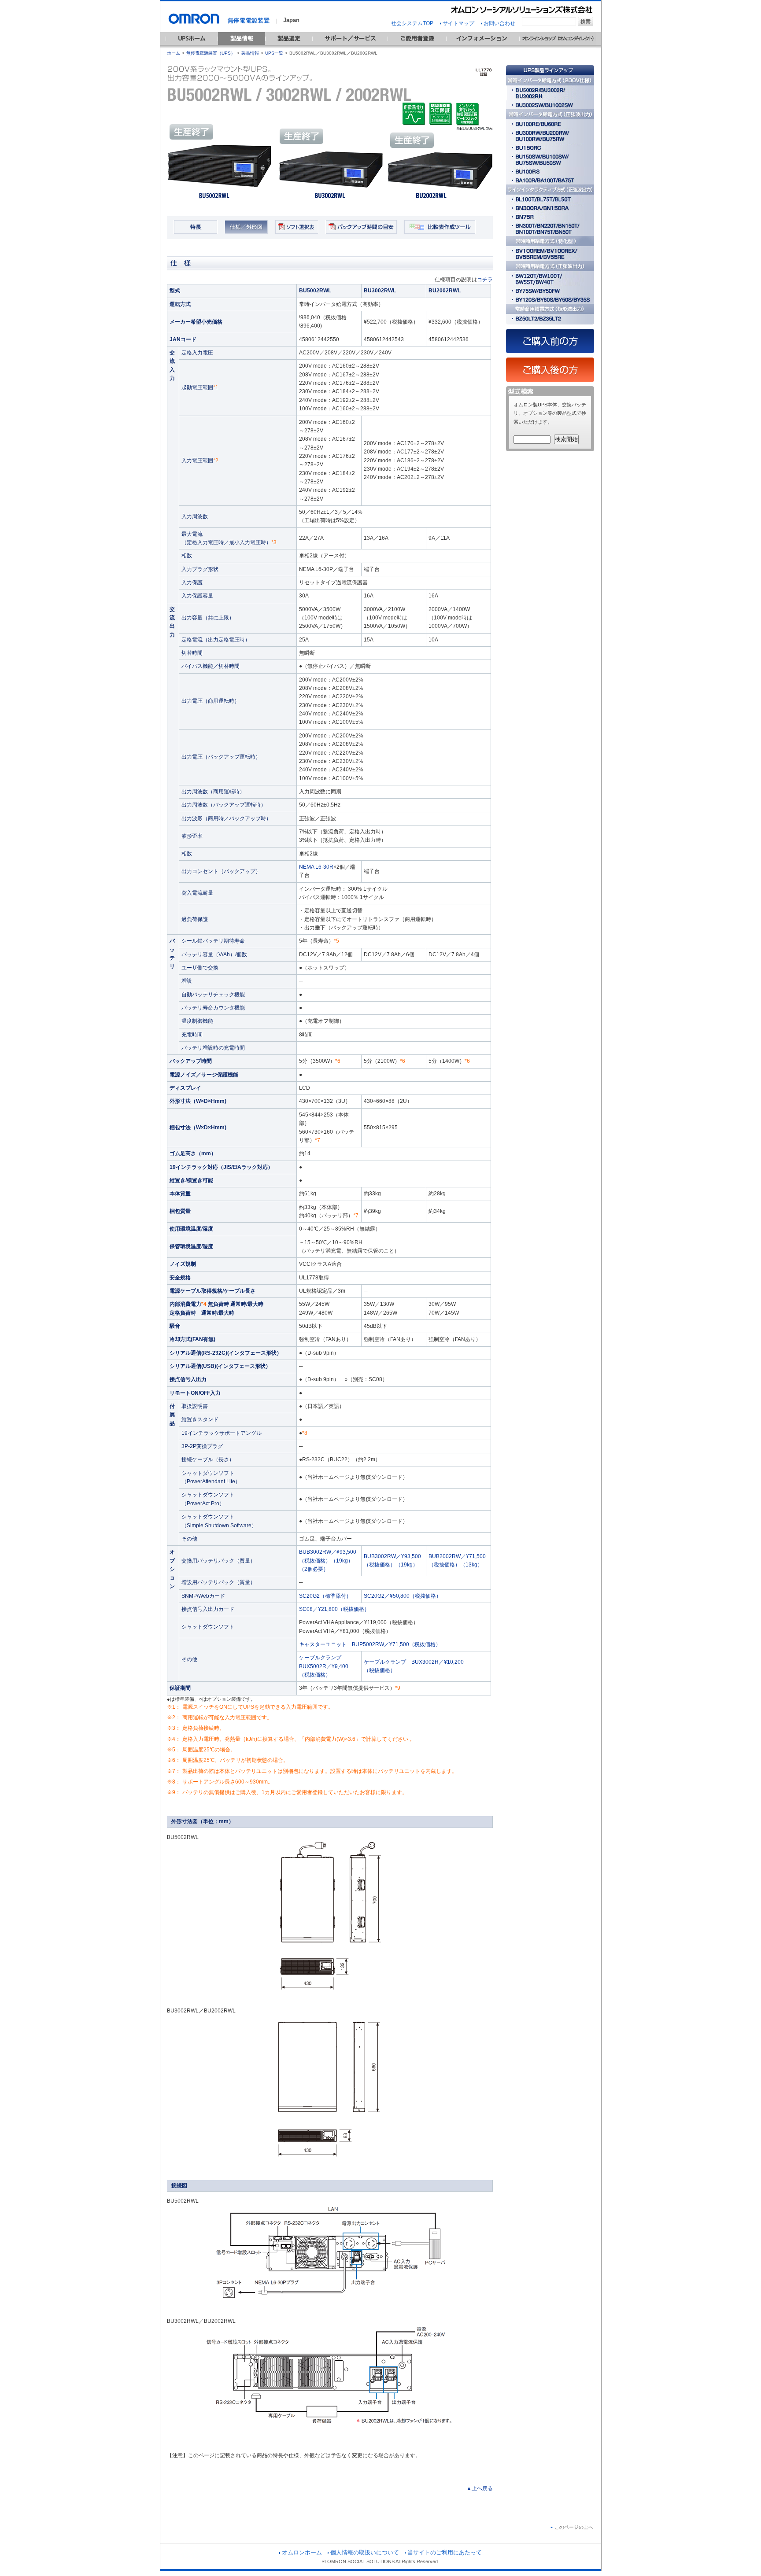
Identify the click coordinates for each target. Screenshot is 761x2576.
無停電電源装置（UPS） (211, 53)
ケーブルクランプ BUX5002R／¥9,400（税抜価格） (324, 1666)
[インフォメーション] (483, 47)
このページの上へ (574, 2527)
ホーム (174, 53)
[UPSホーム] (192, 47)
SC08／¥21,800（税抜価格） (334, 1609)
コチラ (485, 280)
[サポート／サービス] (350, 47)
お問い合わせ (499, 23)
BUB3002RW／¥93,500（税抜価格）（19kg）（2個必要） (328, 1561)
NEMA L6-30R (316, 867)
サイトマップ (458, 23)
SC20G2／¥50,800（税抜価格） (403, 1596)
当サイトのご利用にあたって (445, 2552)
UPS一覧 (274, 53)
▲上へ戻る (480, 2488)
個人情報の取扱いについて (365, 2552)
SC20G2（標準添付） (325, 1596)
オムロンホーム (302, 2552)
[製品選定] (289, 47)
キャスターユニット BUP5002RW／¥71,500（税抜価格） (370, 1644)
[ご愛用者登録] (417, 47)
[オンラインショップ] (558, 47)
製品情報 (250, 53)
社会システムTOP (412, 23)
